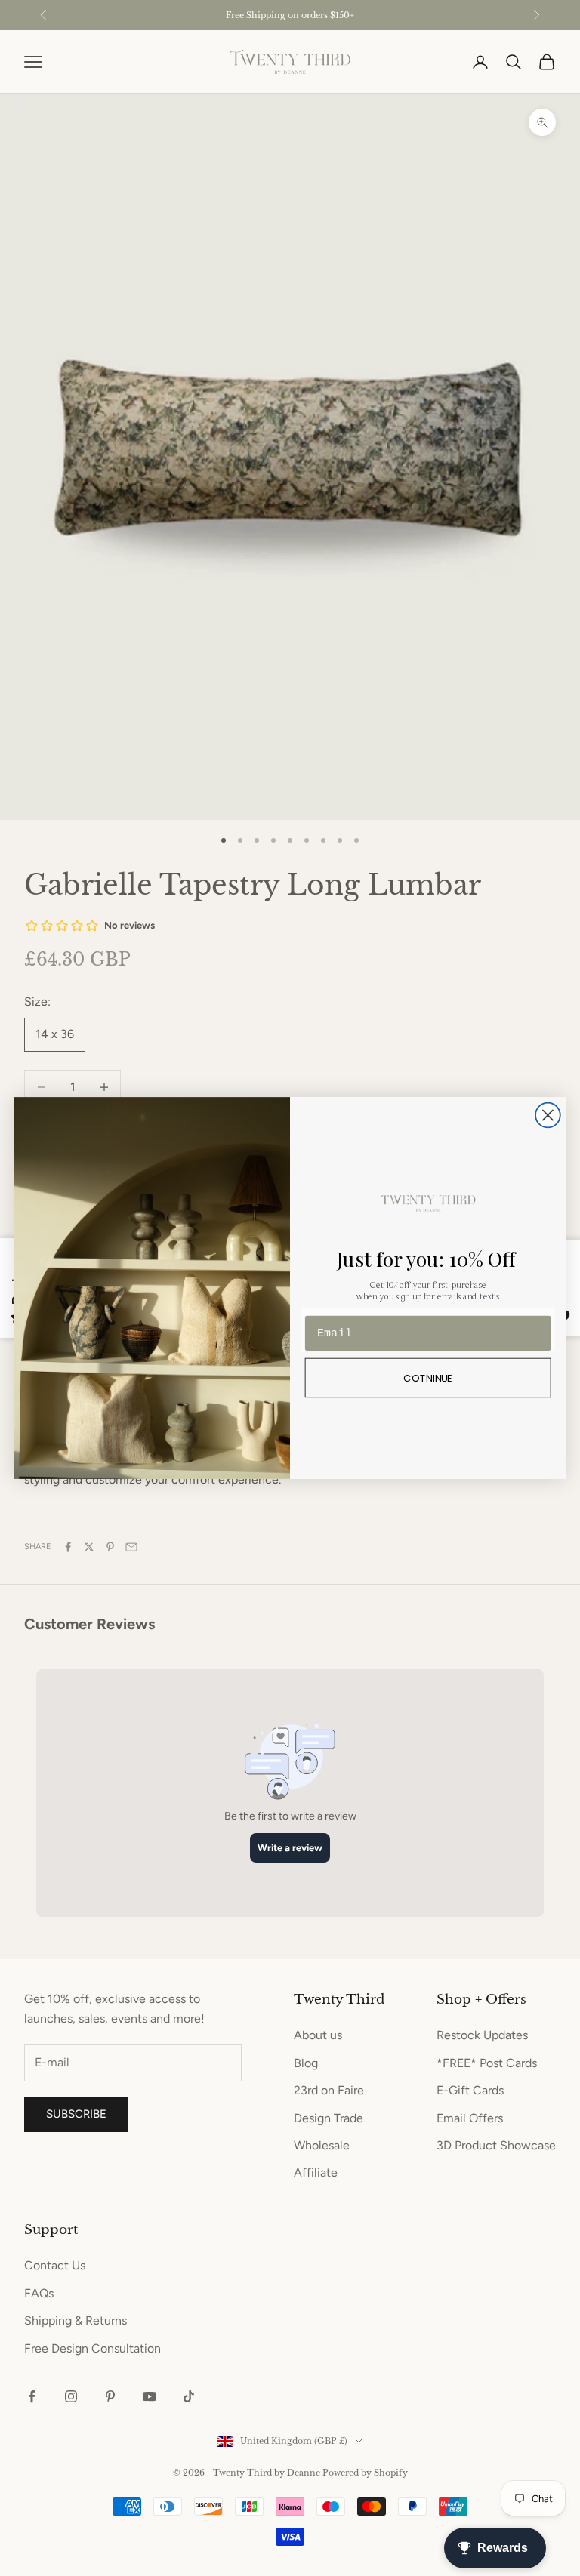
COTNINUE (428, 1377)
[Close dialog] (548, 1115)
